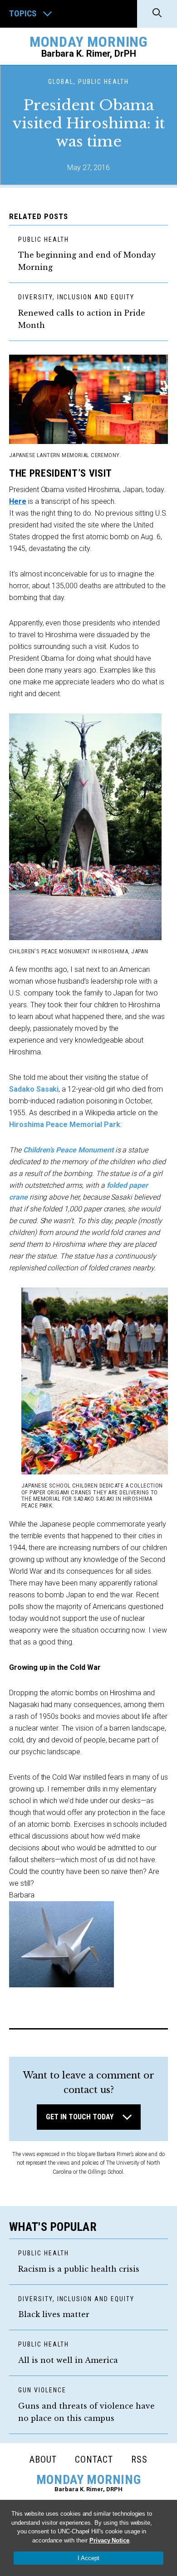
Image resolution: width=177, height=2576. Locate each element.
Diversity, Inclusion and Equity (76, 297)
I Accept (88, 2558)
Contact (94, 2459)
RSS (139, 2459)
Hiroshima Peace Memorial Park (65, 1125)
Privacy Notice (109, 2540)
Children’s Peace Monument (68, 1150)
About (43, 2459)
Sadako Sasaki (34, 1089)
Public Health (43, 239)
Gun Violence (42, 2390)
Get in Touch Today (80, 2117)
